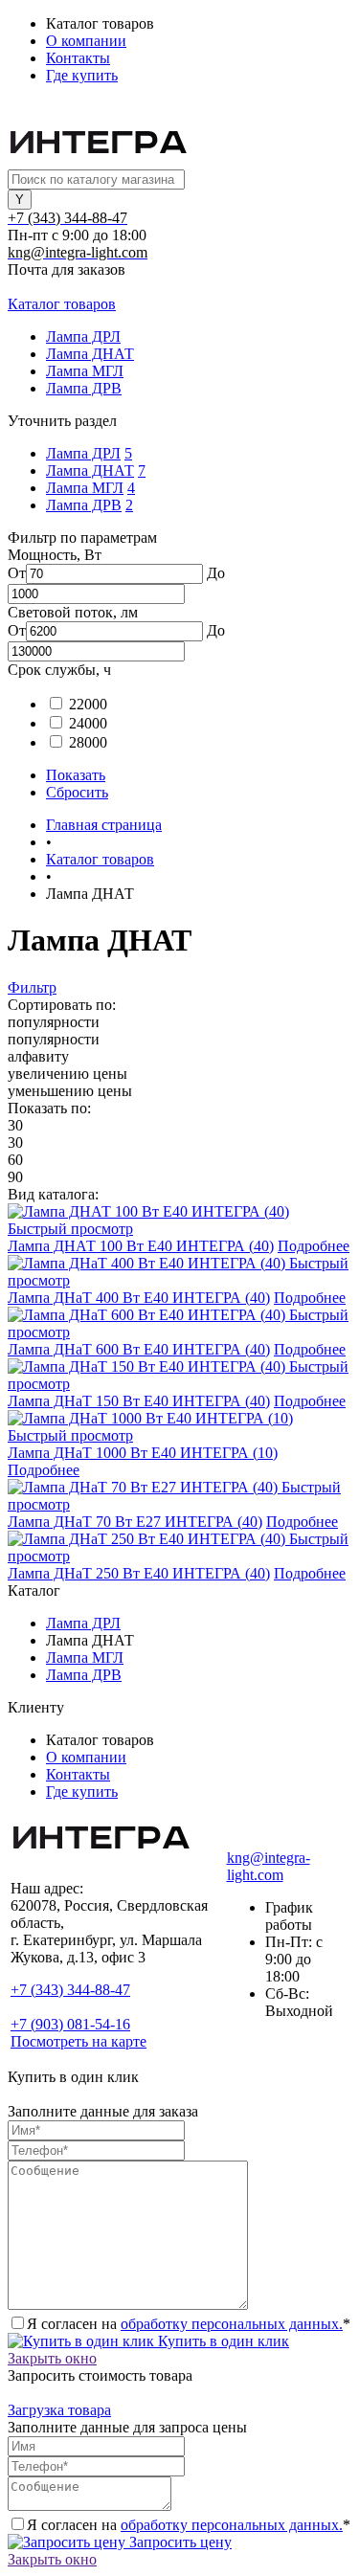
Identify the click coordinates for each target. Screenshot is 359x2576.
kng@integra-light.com (269, 1866)
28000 (88, 742)
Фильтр (32, 987)
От (17, 573)
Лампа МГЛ (85, 488)
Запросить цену (179, 2542)
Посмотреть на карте (79, 2041)
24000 (88, 723)
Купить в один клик (222, 2341)
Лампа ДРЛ (83, 453)
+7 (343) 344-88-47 (70, 1990)
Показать (76, 775)
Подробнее (314, 1246)
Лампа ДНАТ (90, 470)
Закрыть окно (52, 2358)
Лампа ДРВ (84, 505)
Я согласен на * (189, 2324)
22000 (88, 704)
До (216, 573)
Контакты (78, 58)
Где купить (82, 75)
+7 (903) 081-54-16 (70, 2024)
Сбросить (77, 792)
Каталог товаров (62, 304)
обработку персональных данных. (232, 2324)
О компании (86, 41)
